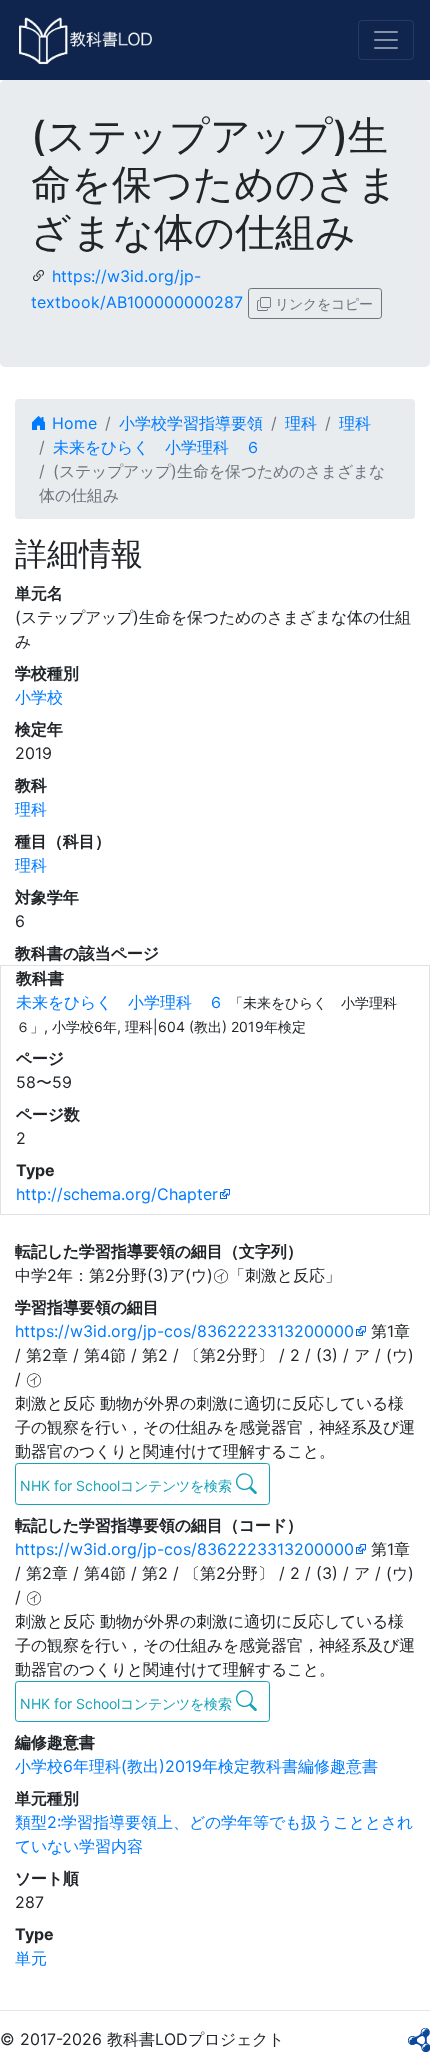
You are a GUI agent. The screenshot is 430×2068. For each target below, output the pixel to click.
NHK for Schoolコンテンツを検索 (128, 1485)
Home (72, 423)
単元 (31, 1958)
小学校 (39, 697)
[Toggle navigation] (386, 40)
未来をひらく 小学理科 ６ (157, 447)
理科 (301, 423)
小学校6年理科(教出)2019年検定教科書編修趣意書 (196, 1766)
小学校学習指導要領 (191, 423)
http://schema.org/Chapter (117, 1194)
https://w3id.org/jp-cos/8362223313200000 (184, 1331)
